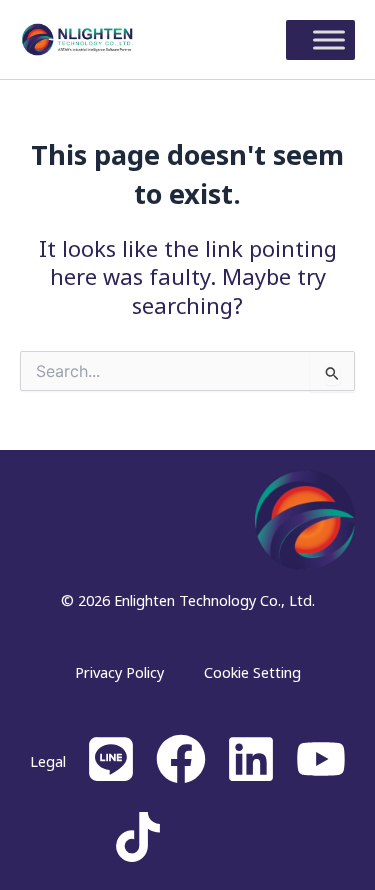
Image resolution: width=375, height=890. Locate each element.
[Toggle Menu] (329, 39)
